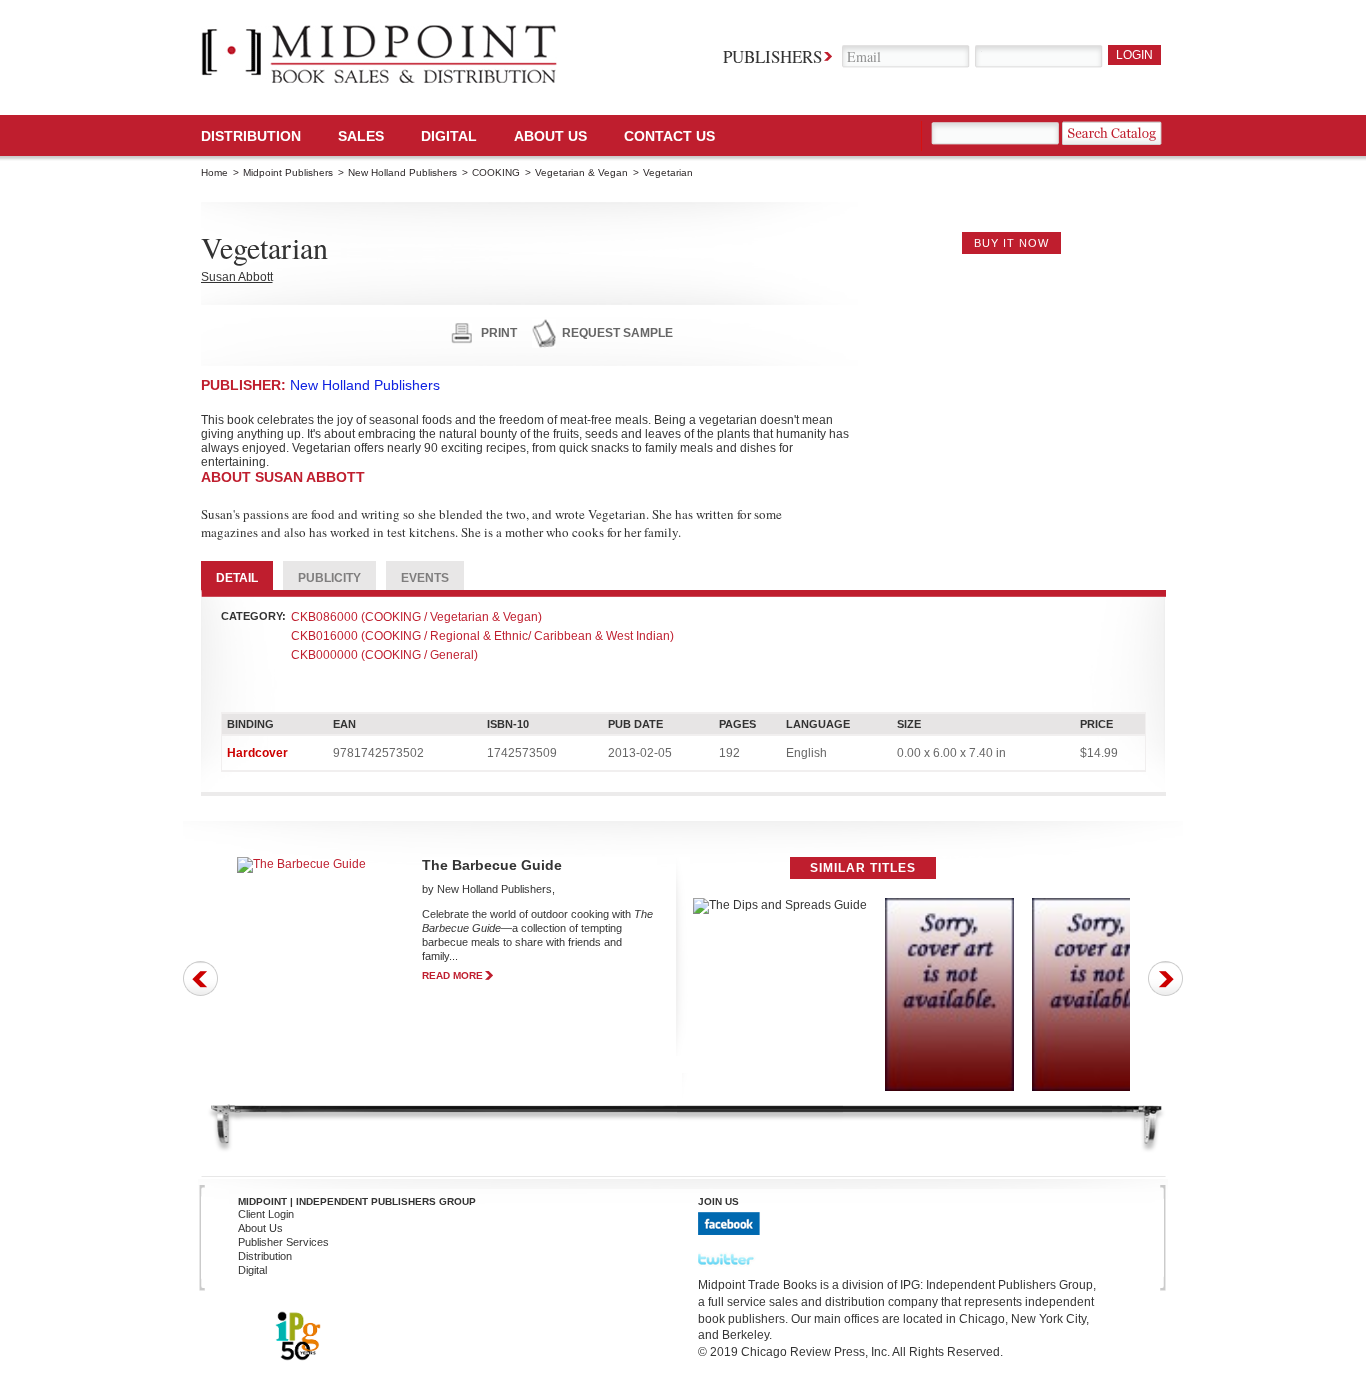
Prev (200, 978)
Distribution (251, 136)
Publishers (772, 56)
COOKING (496, 172)
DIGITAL (449, 136)
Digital (252, 1270)
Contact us (669, 136)
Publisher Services (283, 1242)
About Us (550, 136)
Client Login (266, 1214)
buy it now (1011, 243)
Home (214, 172)
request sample (617, 333)
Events (425, 578)
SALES (361, 136)
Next (1165, 978)
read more (452, 975)
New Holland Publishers (402, 172)
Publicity (329, 578)
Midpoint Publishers (288, 172)
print (499, 333)
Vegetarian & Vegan (581, 172)
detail (237, 578)
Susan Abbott (237, 277)
